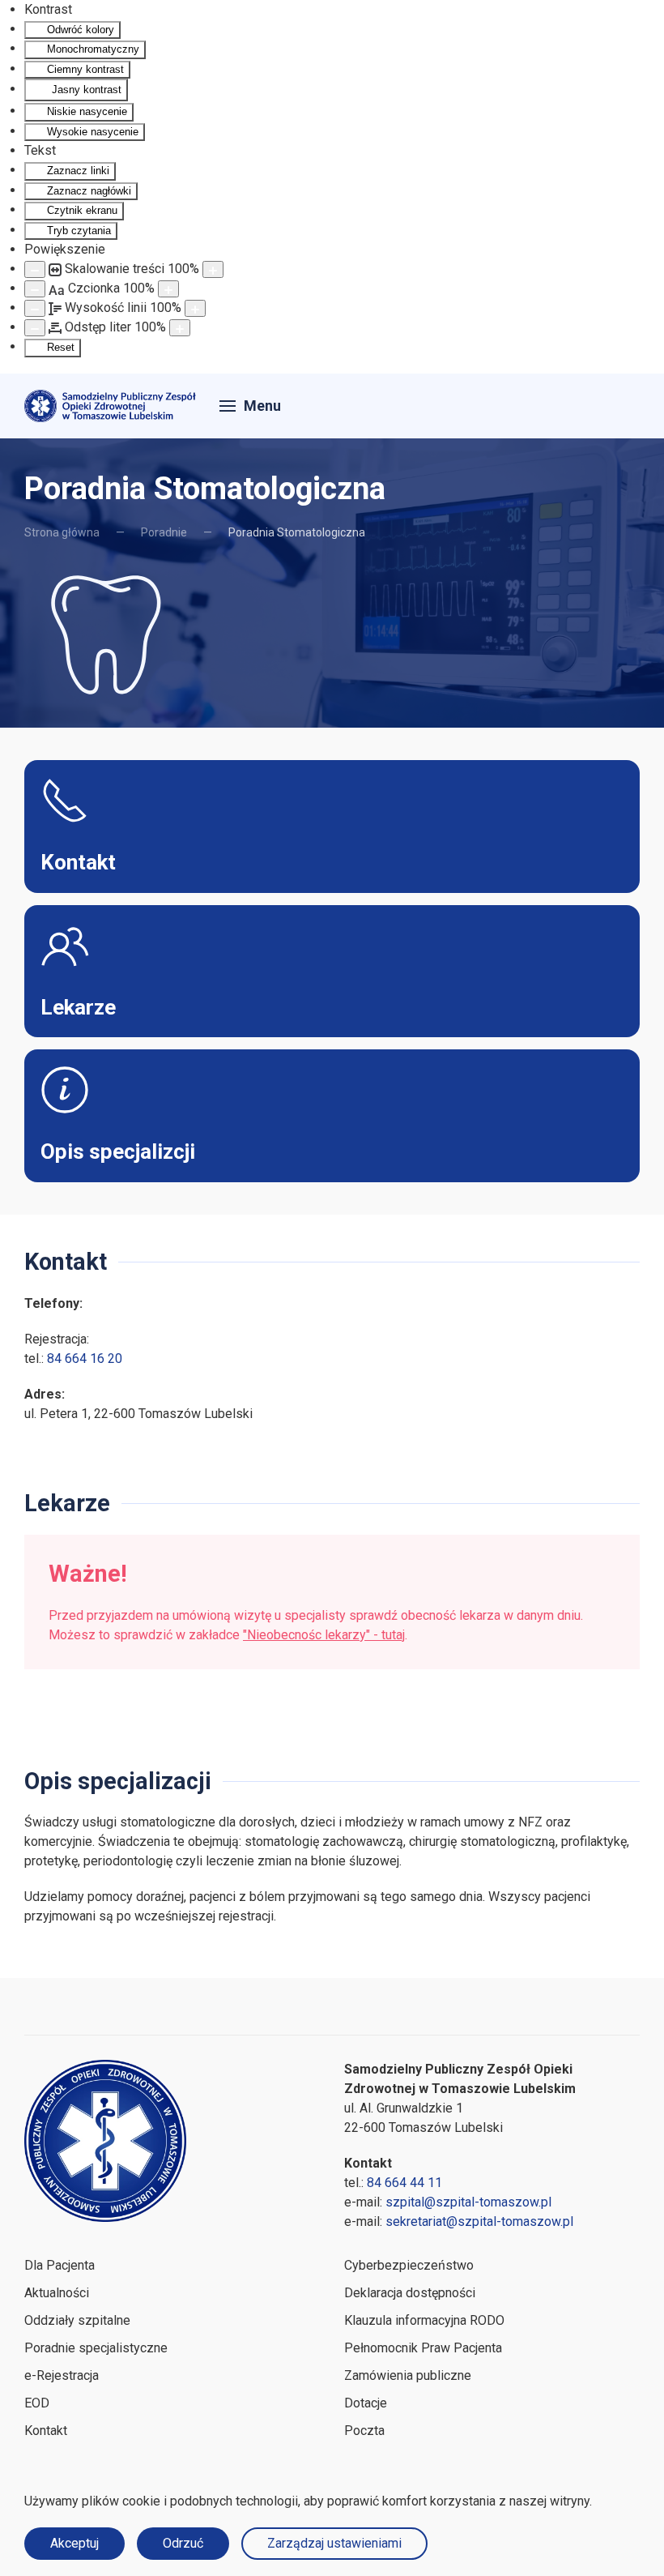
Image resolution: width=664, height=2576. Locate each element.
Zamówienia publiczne (408, 2375)
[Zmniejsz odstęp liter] (35, 328)
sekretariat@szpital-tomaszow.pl (479, 2221)
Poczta (364, 2431)
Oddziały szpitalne (77, 2320)
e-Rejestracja (62, 2375)
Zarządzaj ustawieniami (334, 2543)
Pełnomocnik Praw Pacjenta (423, 2348)
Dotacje (366, 2403)
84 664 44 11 (404, 2183)
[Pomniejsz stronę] (35, 269)
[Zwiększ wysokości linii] (195, 308)
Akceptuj (74, 2543)
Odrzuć (183, 2543)
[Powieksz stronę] (213, 269)
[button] (250, 406)
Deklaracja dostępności (410, 2293)
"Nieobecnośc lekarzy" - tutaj (324, 1635)
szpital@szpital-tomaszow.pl (468, 2202)
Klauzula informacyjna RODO (424, 2320)
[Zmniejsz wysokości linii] (35, 308)
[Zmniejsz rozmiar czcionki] (35, 289)
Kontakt (46, 2431)
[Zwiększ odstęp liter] (180, 328)
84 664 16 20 (85, 1358)
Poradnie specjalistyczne (96, 2348)
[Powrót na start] (112, 406)
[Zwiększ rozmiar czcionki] (168, 289)
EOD (37, 2403)
